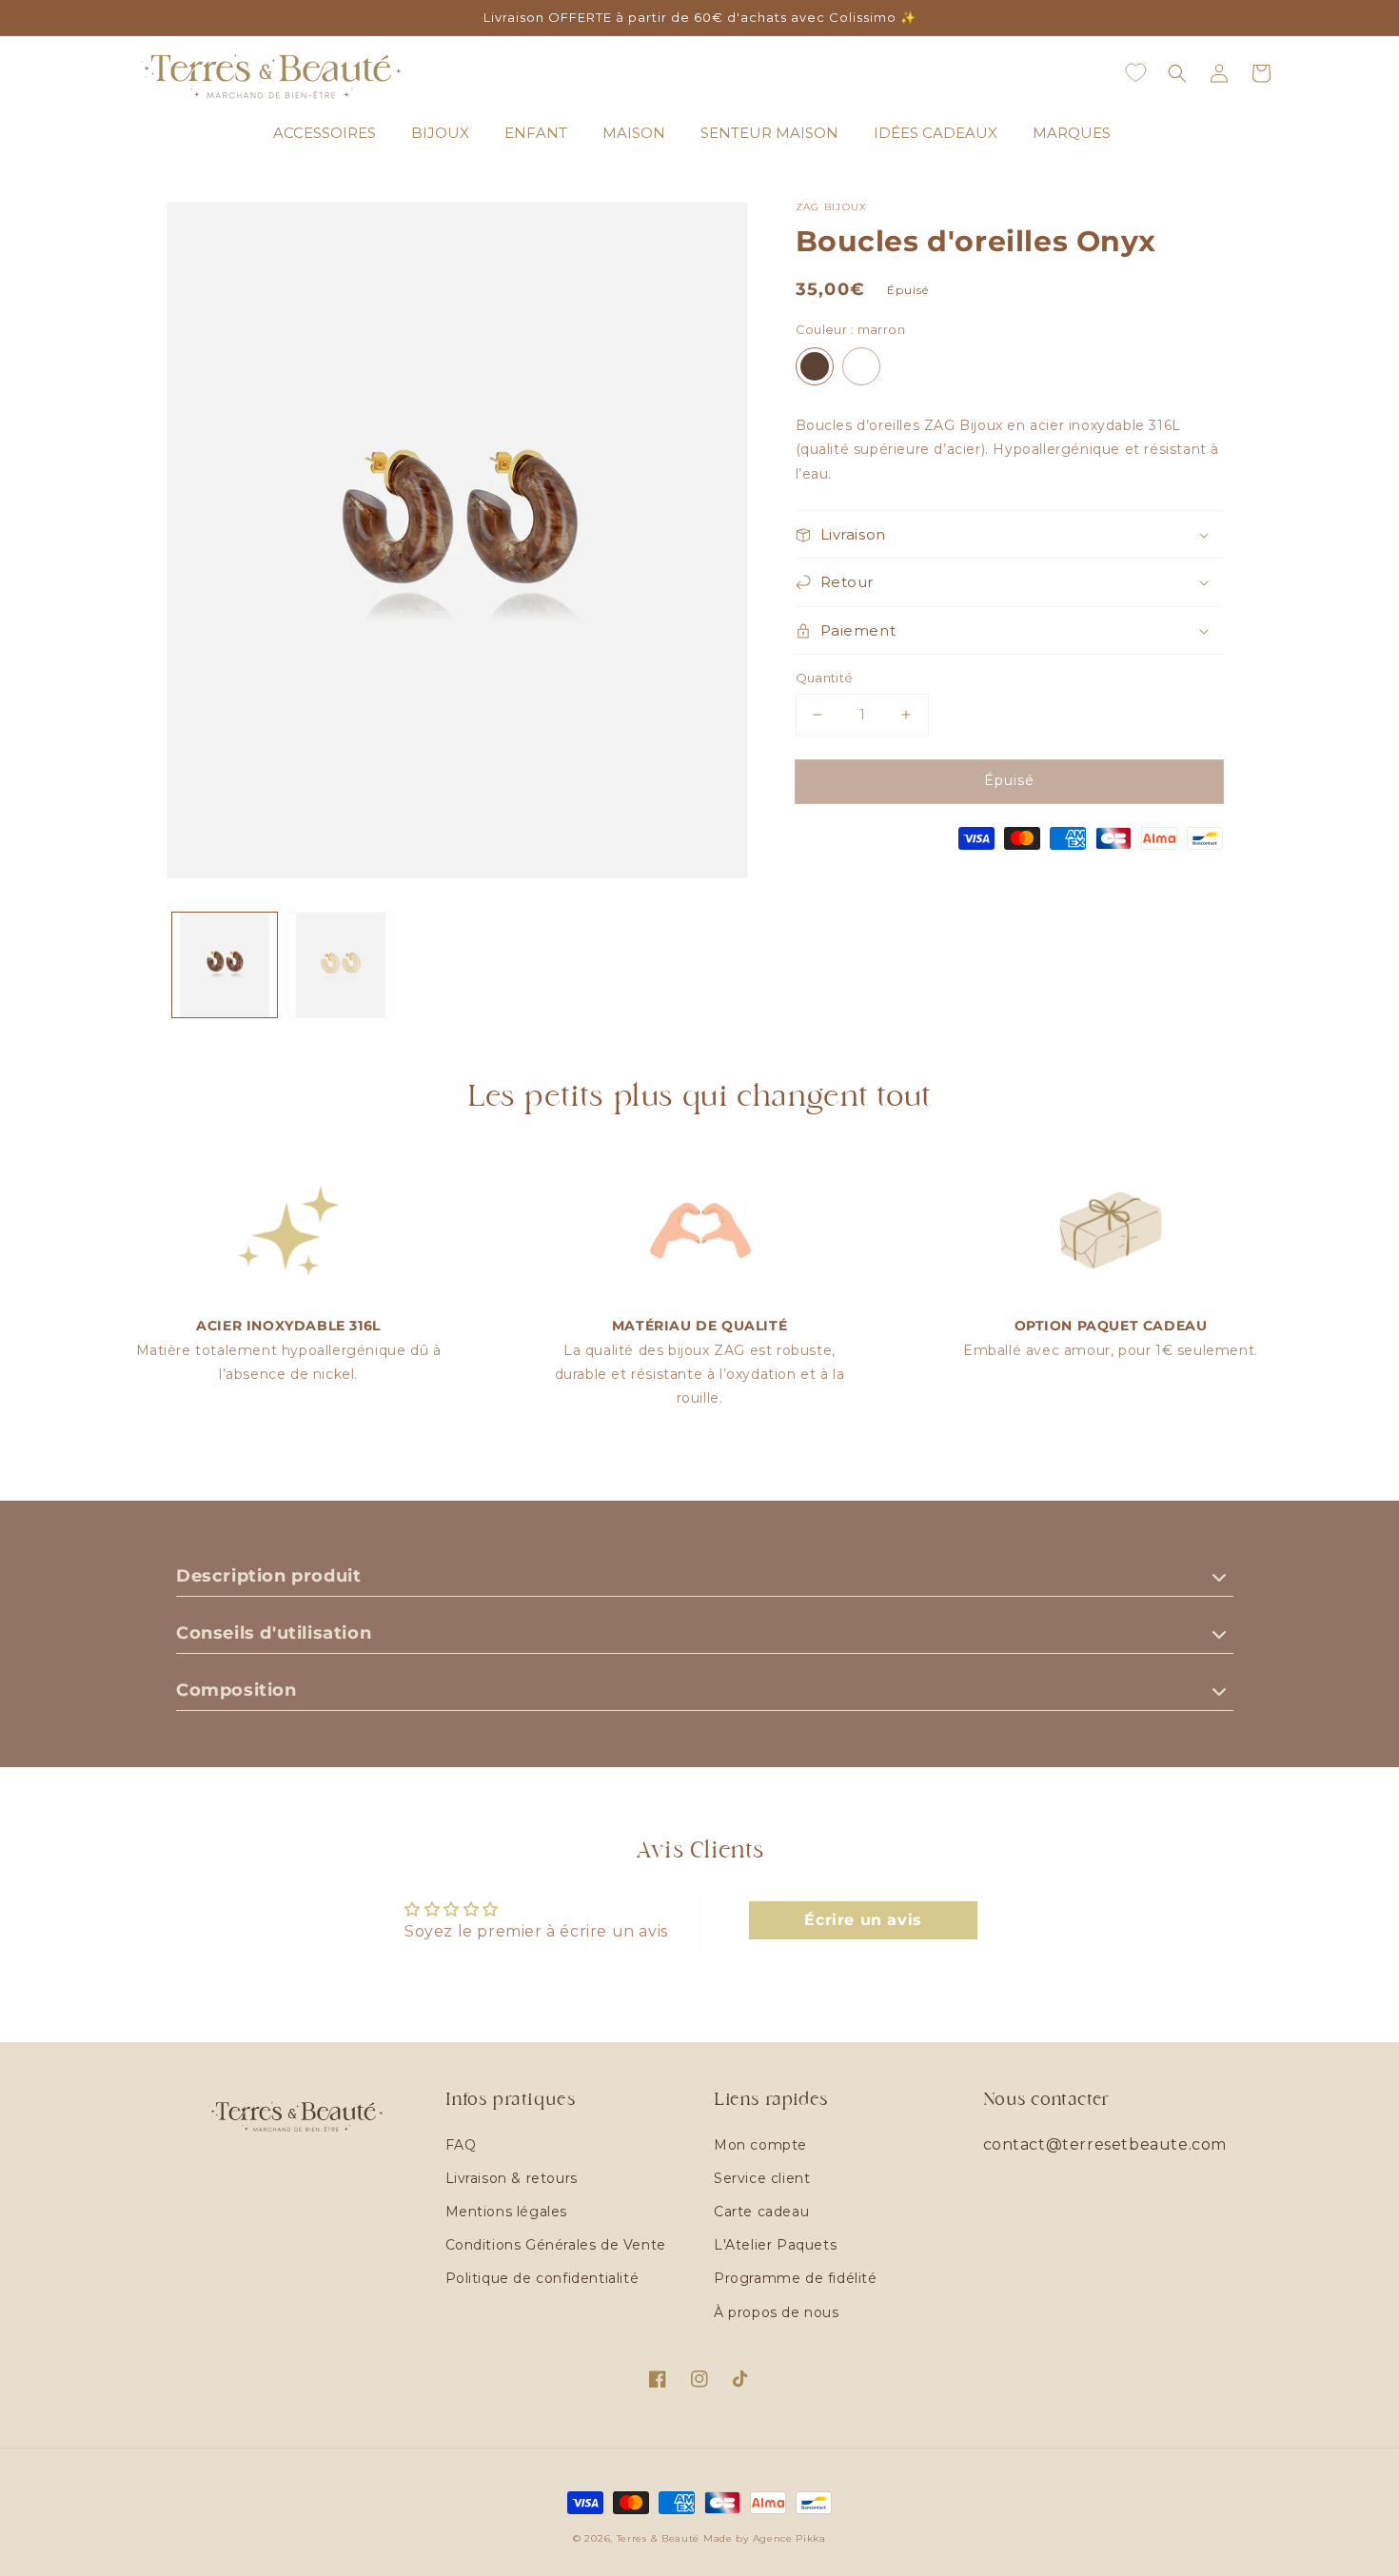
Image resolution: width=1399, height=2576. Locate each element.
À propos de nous (777, 2312)
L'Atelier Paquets (775, 2245)
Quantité (825, 678)
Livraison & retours (512, 2178)
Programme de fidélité (796, 2278)
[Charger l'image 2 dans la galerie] (341, 965)
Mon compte (760, 2145)
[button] (1177, 73)
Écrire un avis (863, 1920)
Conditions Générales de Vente (556, 2245)
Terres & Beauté (660, 2538)
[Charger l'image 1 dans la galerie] (225, 965)
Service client (762, 2178)
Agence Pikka (789, 2538)
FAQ (461, 2145)
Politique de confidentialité (542, 2278)
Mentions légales (507, 2212)
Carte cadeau (761, 2212)
